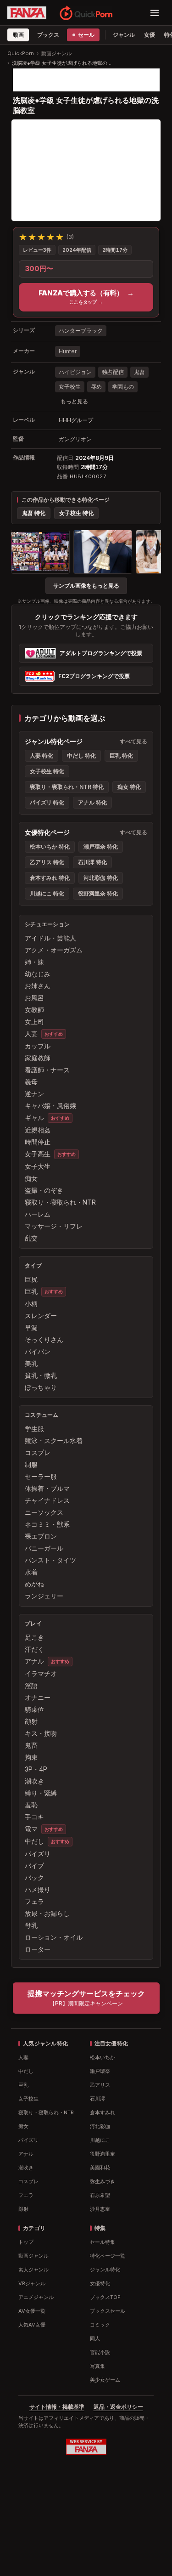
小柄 (31, 1304)
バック (34, 1877)
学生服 (34, 1429)
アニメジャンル (36, 2297)
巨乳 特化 (121, 756)
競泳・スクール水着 (54, 1441)
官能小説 (100, 2352)
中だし (34, 1841)
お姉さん (38, 986)
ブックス (48, 35)
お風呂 (34, 998)
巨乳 (31, 1291)
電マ (31, 1829)
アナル (34, 1661)
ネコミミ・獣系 (47, 1524)
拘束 (31, 1757)
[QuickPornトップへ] (86, 13)
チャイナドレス (47, 1500)
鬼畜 (139, 372)
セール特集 (103, 2242)
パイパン (38, 1351)
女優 (150, 35)
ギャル (34, 1118)
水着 (31, 1572)
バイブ (34, 1865)
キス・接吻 (41, 1733)
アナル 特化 (92, 802)
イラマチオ (41, 1673)
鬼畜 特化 (34, 513)
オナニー (38, 1697)
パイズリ (38, 1854)
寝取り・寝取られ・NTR (60, 1202)
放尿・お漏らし (47, 1913)
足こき (34, 1637)
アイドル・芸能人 (50, 938)
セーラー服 (41, 1476)
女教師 (34, 1010)
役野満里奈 (103, 2154)
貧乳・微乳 (41, 1375)
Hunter (68, 351)
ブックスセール (108, 2311)
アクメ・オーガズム (54, 950)
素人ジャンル (33, 2270)
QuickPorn (21, 53)
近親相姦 (38, 1130)
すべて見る (133, 741)
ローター (38, 1949)
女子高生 (38, 1154)
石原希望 (100, 2195)
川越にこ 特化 (47, 893)
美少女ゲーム (105, 2380)
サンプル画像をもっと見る (86, 586)
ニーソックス (44, 1512)
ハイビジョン (75, 372)
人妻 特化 (42, 756)
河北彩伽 (100, 2126)
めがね (34, 1584)
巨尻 (31, 1279)
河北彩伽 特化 (101, 878)
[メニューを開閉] (155, 13)
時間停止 (38, 1142)
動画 (18, 35)
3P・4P (36, 1769)
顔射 (31, 1721)
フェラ (34, 1901)
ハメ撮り (38, 1889)
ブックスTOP (105, 2297)
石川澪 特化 (92, 862)
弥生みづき (103, 2181)
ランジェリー (44, 1596)
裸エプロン (41, 1536)
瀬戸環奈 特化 (101, 846)
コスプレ (38, 1452)
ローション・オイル (54, 1937)
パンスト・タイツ (50, 1560)
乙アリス (100, 2085)
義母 (31, 1082)
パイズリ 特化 (47, 802)
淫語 (31, 1685)
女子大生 (38, 1166)
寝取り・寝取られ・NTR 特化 (67, 787)
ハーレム (38, 1214)
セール (86, 35)
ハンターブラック (81, 331)
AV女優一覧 (32, 2311)
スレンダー (41, 1316)
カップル (38, 1046)
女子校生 (70, 387)
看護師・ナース (47, 1070)
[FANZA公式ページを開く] (27, 13)
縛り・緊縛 (41, 1793)
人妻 (31, 1033)
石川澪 (97, 2099)
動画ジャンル (56, 53)
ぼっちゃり (41, 1387)
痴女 (31, 1178)
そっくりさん (44, 1339)
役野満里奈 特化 (98, 893)
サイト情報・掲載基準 (57, 2407)
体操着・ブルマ (47, 1488)
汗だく (34, 1649)
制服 (31, 1464)
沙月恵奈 (100, 2209)
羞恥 (31, 1805)
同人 (95, 2338)
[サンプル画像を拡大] (40, 552)
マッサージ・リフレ (54, 1226)
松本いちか (103, 2057)
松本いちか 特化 (50, 846)
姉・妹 (34, 962)
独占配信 (113, 372)
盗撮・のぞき (44, 1190)
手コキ (34, 1817)
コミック (100, 2325)
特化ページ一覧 (108, 2256)
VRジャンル (32, 2283)
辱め (96, 387)
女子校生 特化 (76, 513)
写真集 (97, 2366)
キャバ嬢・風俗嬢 (50, 1106)
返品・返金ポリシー (118, 2407)
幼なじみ (38, 974)
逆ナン (34, 1094)
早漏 (31, 1328)
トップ (26, 2242)
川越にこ (100, 2140)
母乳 (31, 1925)
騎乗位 (34, 1709)
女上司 (34, 1022)
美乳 (31, 1363)
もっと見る (74, 401)
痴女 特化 (129, 787)
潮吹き (34, 1781)
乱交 (31, 1238)
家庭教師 (38, 1058)
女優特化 (100, 2283)
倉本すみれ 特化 (50, 878)
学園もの (123, 387)
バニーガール (44, 1548)
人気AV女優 (32, 2325)
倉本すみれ (103, 2112)
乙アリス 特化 (47, 862)
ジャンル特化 (105, 2270)
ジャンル (124, 35)
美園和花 (100, 2168)
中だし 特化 (81, 756)
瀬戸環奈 (100, 2071)
